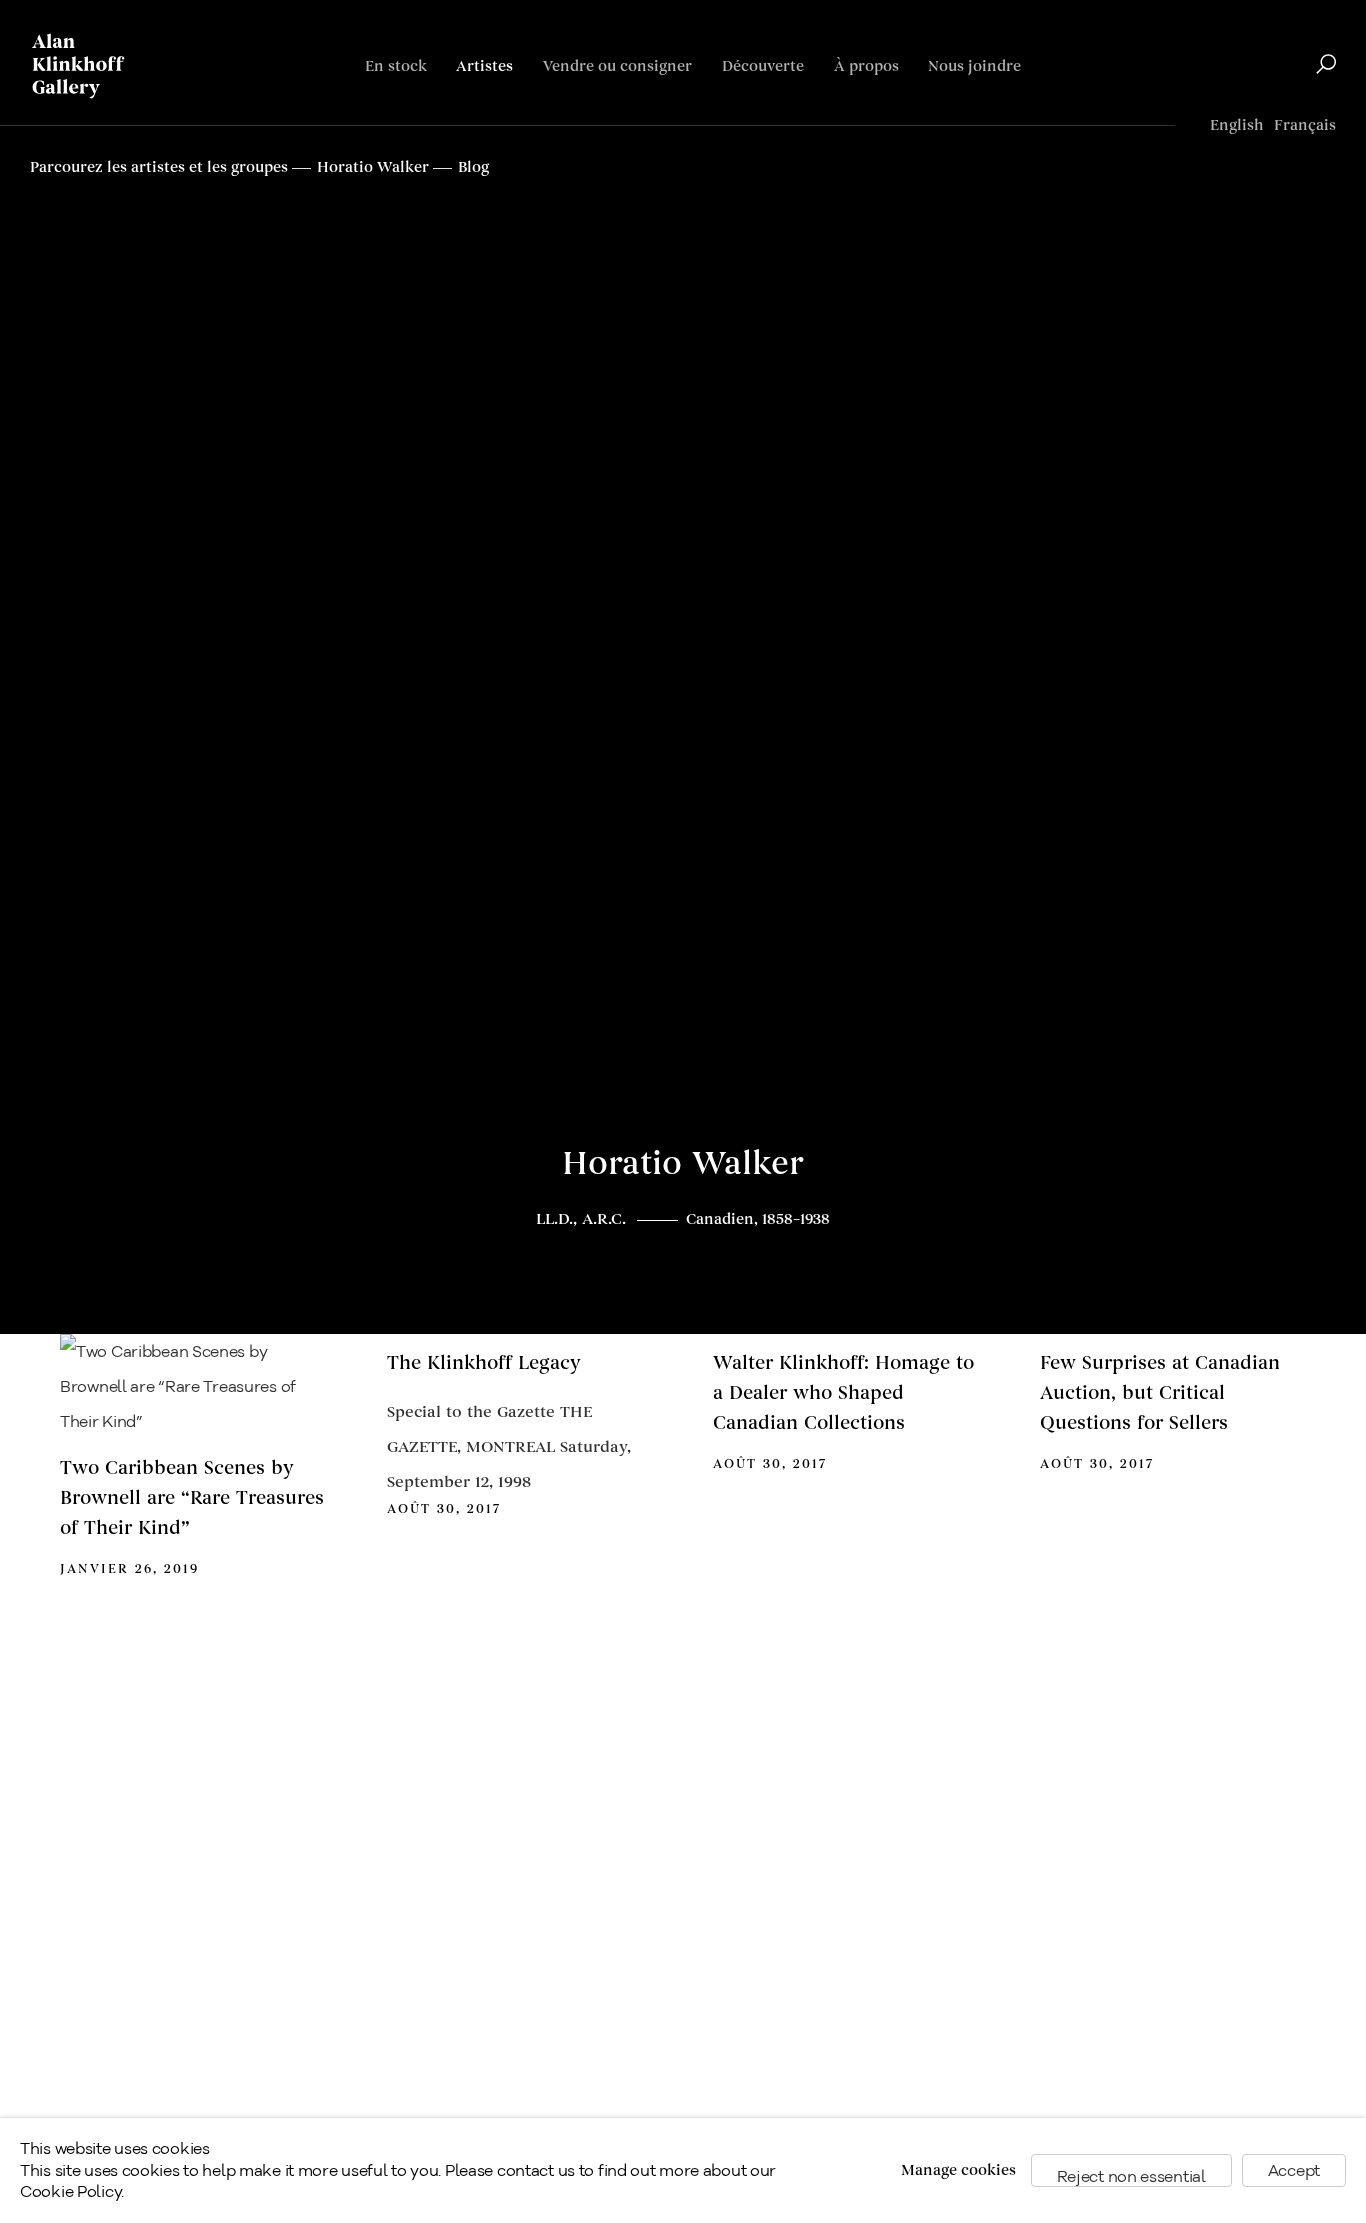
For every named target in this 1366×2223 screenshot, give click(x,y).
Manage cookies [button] (958, 2170)
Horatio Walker (683, 1164)
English (1237, 125)
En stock (396, 66)
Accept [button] (1294, 2170)
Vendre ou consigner (617, 66)
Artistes (484, 66)
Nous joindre (974, 66)
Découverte (763, 66)
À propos (866, 66)
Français (1305, 125)
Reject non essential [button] (1131, 2176)
